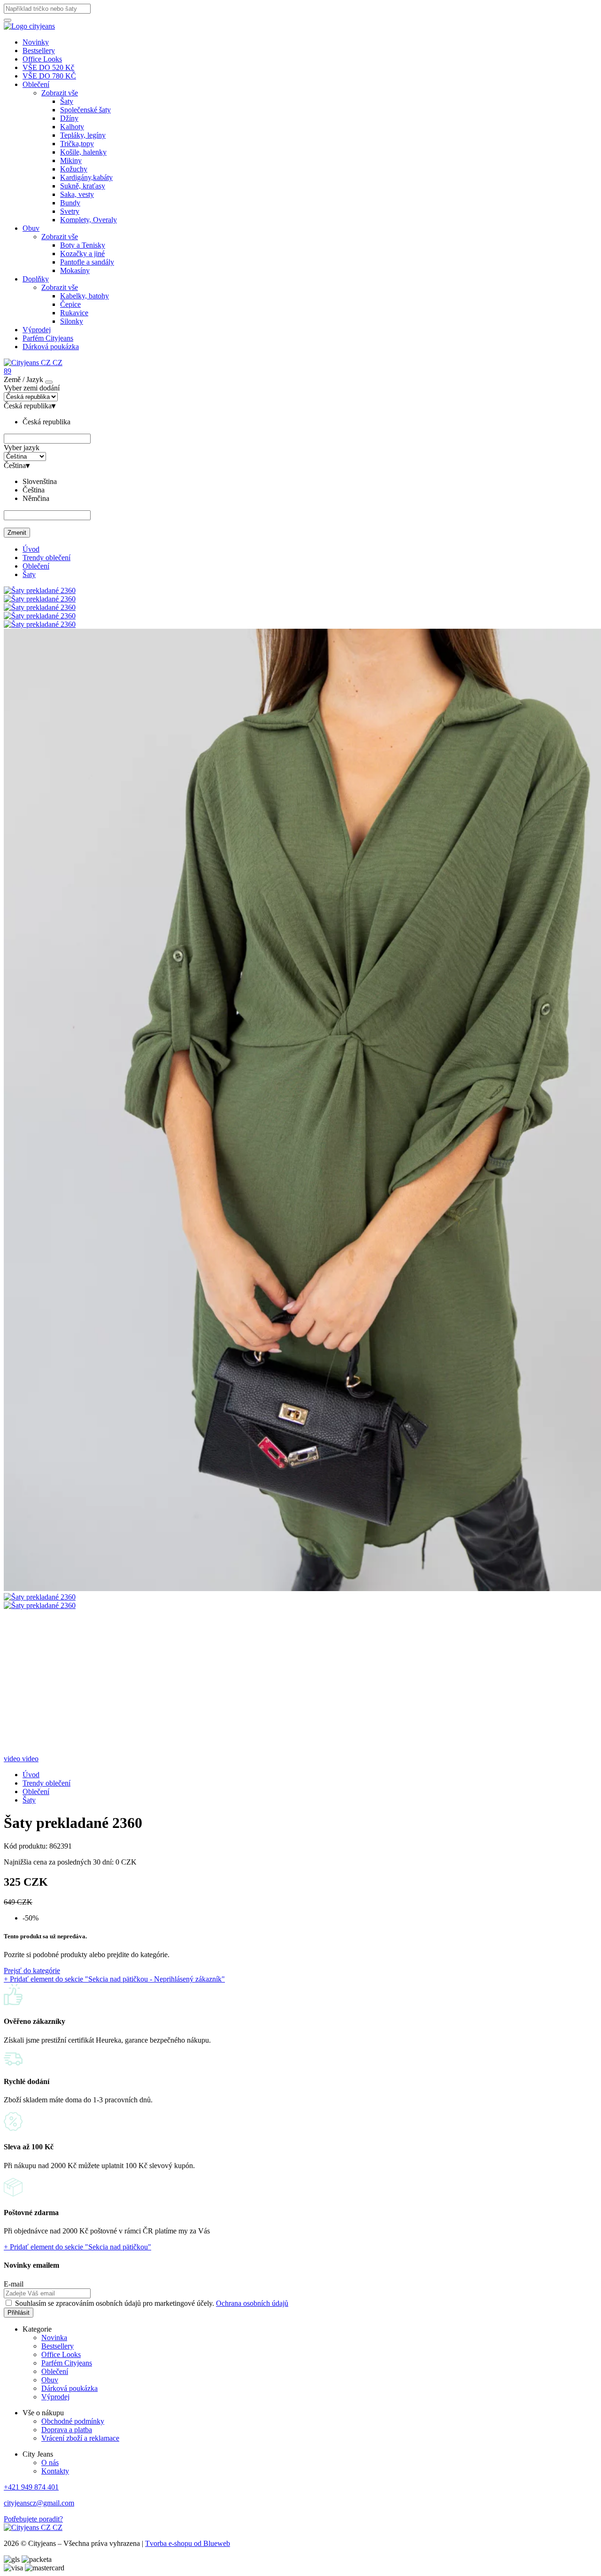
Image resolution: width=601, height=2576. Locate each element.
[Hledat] (8, 20)
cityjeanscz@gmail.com (39, 2503)
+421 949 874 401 (31, 2487)
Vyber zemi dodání (32, 388)
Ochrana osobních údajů (252, 2303)
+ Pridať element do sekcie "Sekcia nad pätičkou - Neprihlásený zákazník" (114, 1979)
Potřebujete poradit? (33, 2519)
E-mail (14, 2284)
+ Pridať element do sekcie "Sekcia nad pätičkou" (77, 2247)
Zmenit (17, 533)
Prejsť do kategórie (32, 1971)
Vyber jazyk (22, 448)
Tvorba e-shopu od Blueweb (188, 2543)
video (13, 1759)
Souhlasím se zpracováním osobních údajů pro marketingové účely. (152, 2303)
